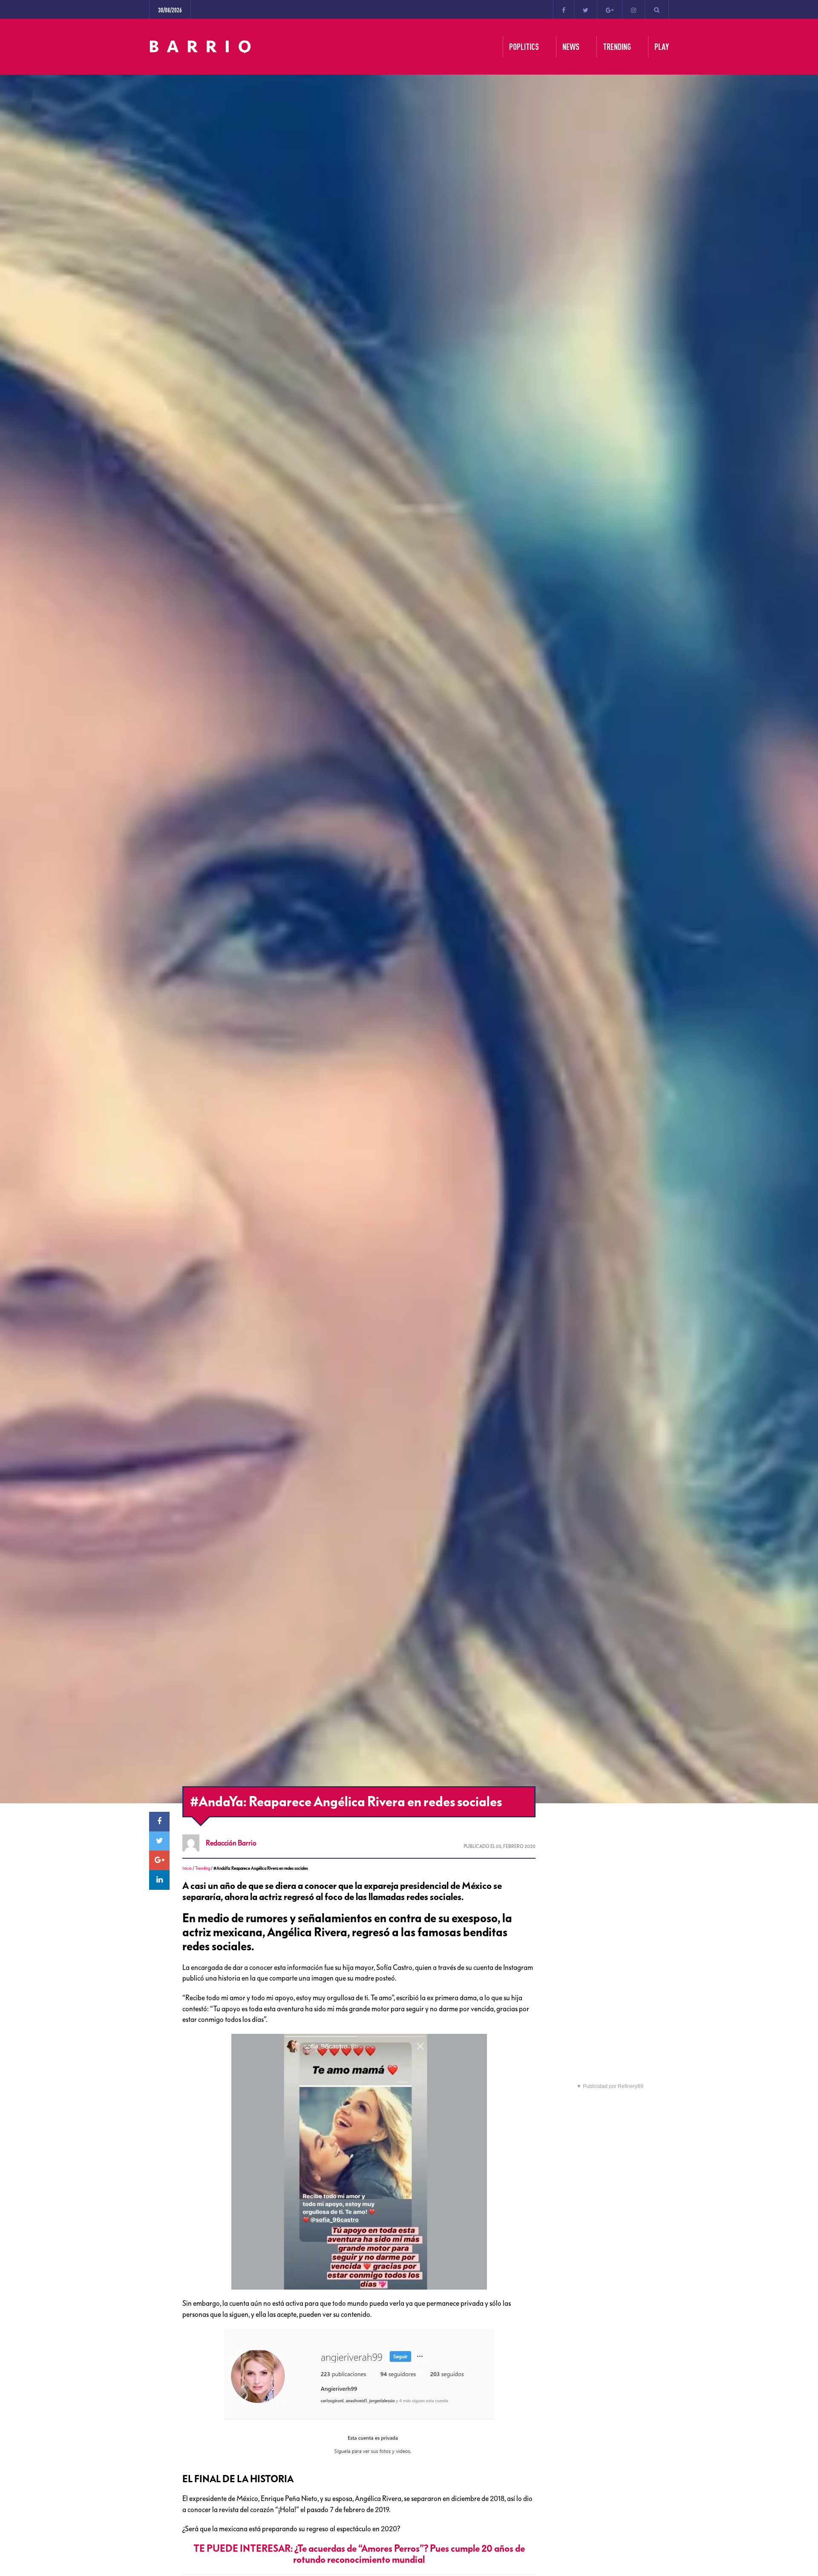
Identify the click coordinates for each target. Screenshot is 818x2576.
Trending (203, 1868)
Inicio (187, 1868)
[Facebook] (564, 9)
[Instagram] (634, 9)
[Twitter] (586, 9)
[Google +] (610, 9)
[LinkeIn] (159, 1880)
